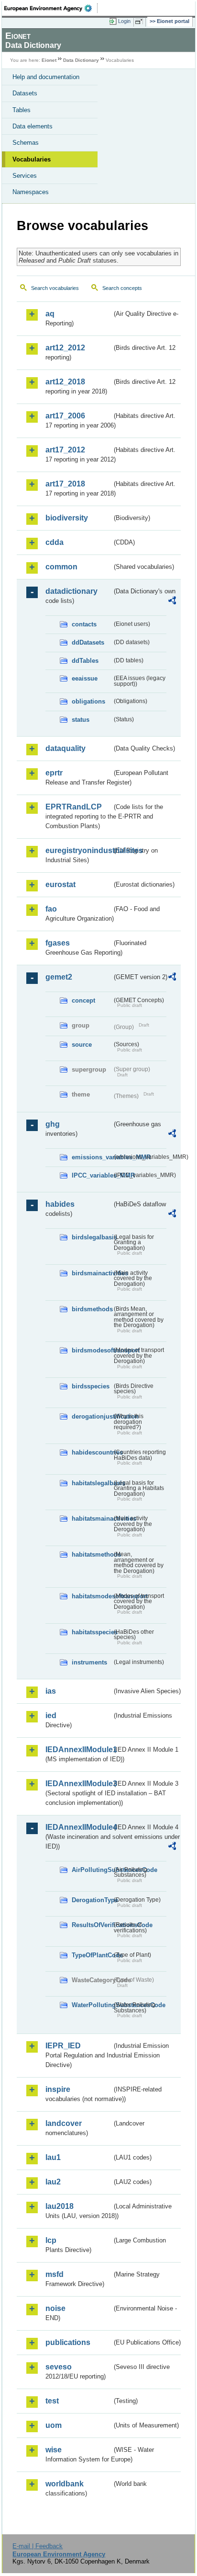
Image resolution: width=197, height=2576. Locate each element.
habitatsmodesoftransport (92, 1596)
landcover (64, 2123)
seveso (59, 2367)
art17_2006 (65, 416)
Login (124, 21)
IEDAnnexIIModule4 (79, 1827)
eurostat (60, 884)
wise (54, 2450)
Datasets (25, 93)
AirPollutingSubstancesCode (92, 1870)
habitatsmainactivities (92, 1519)
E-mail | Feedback (38, 2546)
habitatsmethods (92, 1554)
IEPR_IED (63, 2046)
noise (55, 2308)
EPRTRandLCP (74, 807)
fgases (58, 943)
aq (50, 314)
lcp (51, 2240)
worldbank (65, 2484)
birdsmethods (92, 1309)
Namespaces (31, 192)
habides (60, 1204)
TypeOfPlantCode (92, 1955)
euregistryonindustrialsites (79, 850)
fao (51, 909)
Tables (22, 110)
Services (25, 176)
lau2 (53, 2182)
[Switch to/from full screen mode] (141, 22)
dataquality (66, 748)
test (52, 2401)
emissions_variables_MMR (92, 1157)
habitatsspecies (92, 1632)
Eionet (49, 60)
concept (83, 1000)
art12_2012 (65, 348)
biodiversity (67, 518)
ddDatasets (88, 642)
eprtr (54, 773)
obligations (88, 701)
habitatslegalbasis (92, 1483)
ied (51, 1715)
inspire (58, 2089)
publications (68, 2342)
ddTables (85, 661)
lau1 (53, 2157)
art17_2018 (65, 484)
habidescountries (92, 1452)
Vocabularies (32, 159)
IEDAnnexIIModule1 (79, 1750)
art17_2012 (65, 450)
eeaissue (85, 678)
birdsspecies (91, 1386)
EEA (51, 8)
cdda (55, 542)
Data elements (33, 126)
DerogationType (92, 1900)
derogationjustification (92, 1416)
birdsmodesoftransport (92, 1350)
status (81, 720)
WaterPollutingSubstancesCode (92, 2005)
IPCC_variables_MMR (92, 1175)
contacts (84, 624)
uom (54, 2425)
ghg (53, 1124)
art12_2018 (65, 382)
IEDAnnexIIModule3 (79, 1784)
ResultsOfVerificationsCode (92, 1925)
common (61, 567)
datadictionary (71, 591)
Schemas (26, 143)
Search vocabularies (55, 288)
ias (51, 1691)
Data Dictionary (81, 60)
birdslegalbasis (92, 1237)
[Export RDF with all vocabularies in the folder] (172, 602)
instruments (89, 1662)
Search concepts (122, 288)
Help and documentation (46, 77)
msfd (55, 2274)
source (82, 1045)
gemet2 (59, 977)
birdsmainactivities (92, 1273)
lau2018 (60, 2206)
